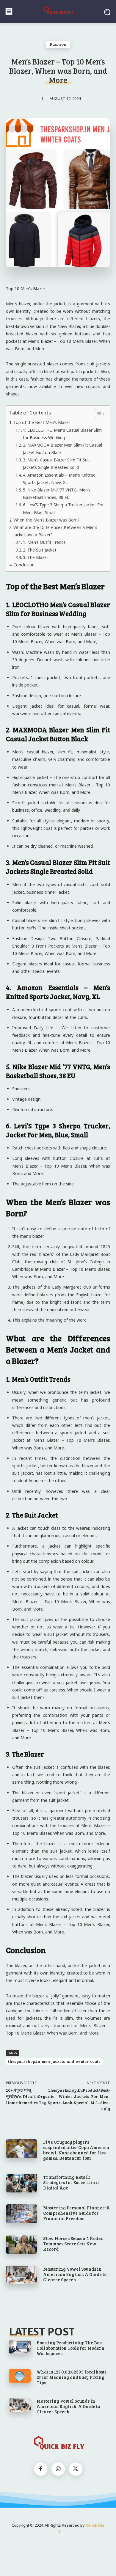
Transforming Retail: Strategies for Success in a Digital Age (71, 2182)
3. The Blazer (36, 557)
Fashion (58, 44)
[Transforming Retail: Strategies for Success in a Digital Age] (22, 2183)
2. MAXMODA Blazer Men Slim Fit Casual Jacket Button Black (62, 449)
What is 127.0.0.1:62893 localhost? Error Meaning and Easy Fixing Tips (72, 2377)
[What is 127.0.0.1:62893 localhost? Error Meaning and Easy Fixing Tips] (20, 2376)
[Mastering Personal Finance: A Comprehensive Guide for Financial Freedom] (22, 2214)
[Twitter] (76, 2469)
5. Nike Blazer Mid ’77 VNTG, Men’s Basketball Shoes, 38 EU (57, 494)
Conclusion (24, 565)
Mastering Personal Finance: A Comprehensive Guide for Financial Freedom (77, 2213)
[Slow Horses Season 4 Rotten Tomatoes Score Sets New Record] (22, 2244)
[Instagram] (58, 2469)
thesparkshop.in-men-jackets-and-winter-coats (54, 2061)
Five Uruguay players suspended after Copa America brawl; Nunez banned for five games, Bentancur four (76, 2150)
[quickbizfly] (58, 11)
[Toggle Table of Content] (97, 414)
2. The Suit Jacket (40, 550)
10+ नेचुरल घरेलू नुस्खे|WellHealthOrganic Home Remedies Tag (30, 2096)
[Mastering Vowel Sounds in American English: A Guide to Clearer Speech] (22, 2275)
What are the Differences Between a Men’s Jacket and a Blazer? (55, 531)
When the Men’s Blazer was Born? (47, 520)
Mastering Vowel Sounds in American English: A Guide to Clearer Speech (75, 2274)
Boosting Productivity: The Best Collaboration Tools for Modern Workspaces (70, 2348)
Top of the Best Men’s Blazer (42, 422)
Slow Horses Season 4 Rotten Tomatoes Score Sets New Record (73, 2244)
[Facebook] (41, 2469)
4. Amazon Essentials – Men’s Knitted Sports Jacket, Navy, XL (59, 479)
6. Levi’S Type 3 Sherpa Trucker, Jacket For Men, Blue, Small (63, 508)
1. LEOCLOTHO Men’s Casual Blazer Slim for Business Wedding (62, 434)
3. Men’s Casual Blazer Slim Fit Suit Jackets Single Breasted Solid (57, 464)
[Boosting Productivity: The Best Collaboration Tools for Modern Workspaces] (20, 2347)
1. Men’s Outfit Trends (44, 542)
